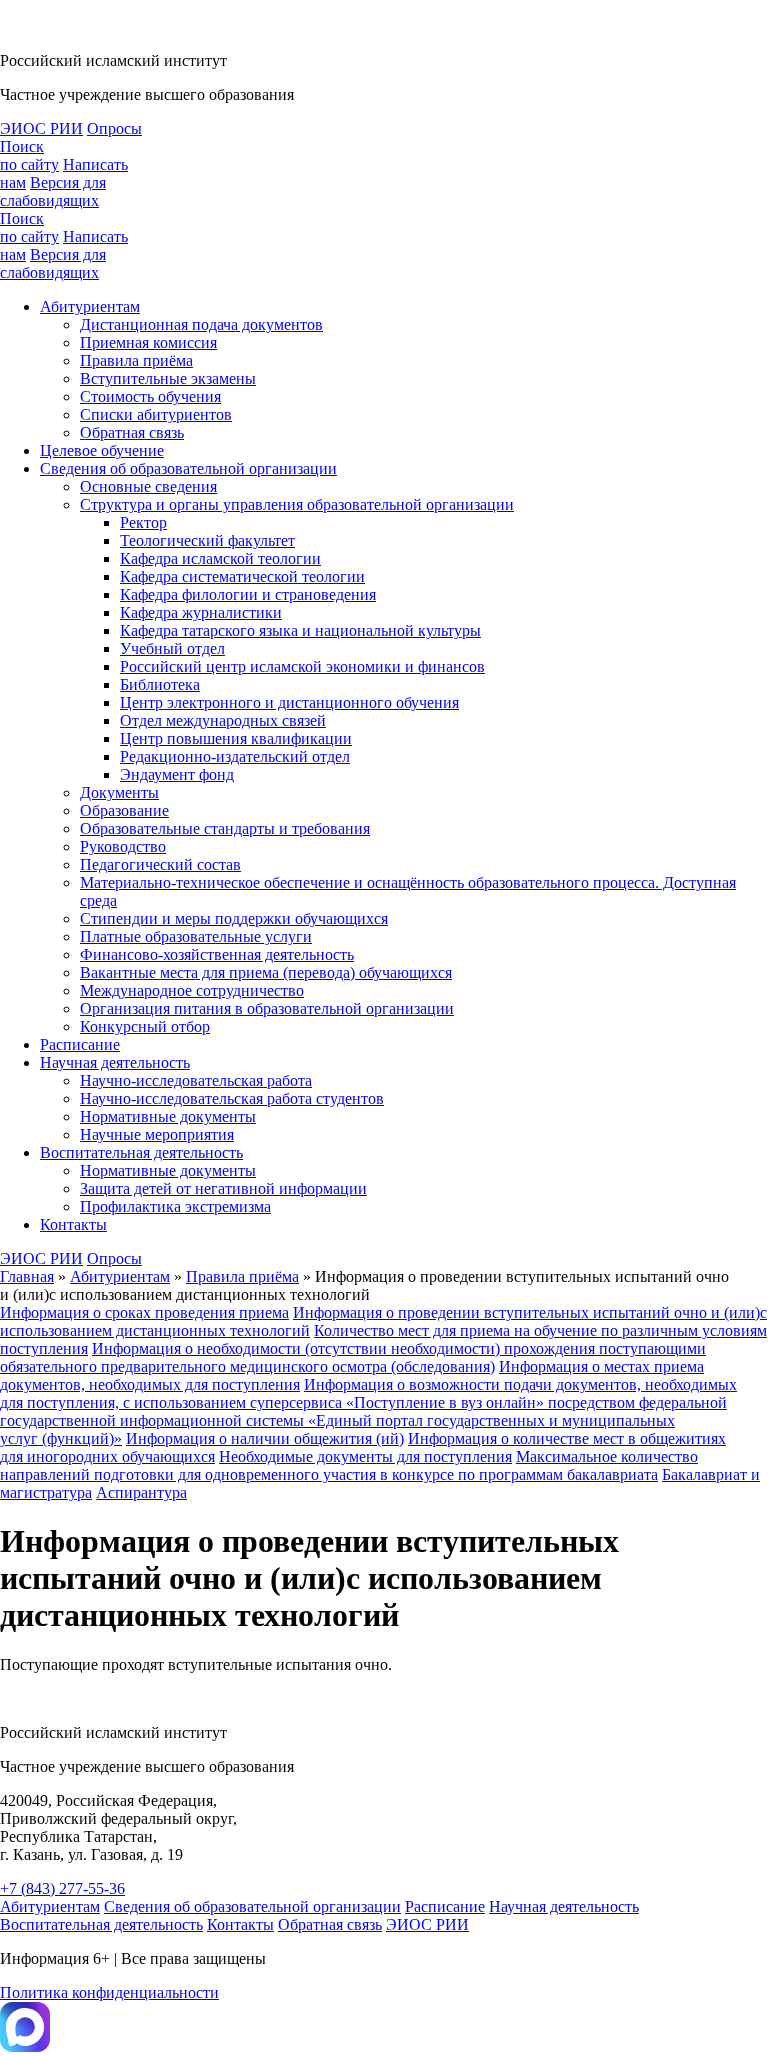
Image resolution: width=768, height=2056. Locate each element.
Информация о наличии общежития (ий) (265, 1438)
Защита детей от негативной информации (223, 1188)
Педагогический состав (160, 864)
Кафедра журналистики (201, 612)
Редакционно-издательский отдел (235, 756)
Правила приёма (136, 360)
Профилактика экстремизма (175, 1206)
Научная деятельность (115, 1062)
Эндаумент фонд (177, 774)
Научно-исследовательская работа (196, 1080)
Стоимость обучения (150, 396)
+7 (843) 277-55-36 (62, 1888)
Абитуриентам (90, 306)
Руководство (123, 846)
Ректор (143, 522)
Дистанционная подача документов (201, 324)
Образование (124, 810)
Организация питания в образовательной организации (267, 1008)
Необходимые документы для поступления (365, 1456)
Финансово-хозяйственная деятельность (217, 954)
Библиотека (160, 684)
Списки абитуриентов (156, 414)
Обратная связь (132, 432)
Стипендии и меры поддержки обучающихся (234, 918)
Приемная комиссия (148, 342)
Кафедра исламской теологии (220, 558)
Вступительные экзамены (168, 378)
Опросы (114, 128)
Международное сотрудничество (192, 990)
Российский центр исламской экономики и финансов (302, 666)
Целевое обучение (102, 450)
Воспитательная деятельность (141, 1152)
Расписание (80, 1044)
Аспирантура (141, 1492)
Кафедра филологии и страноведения (248, 594)
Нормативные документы (168, 1116)
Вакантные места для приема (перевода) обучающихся (266, 972)
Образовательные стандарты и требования (225, 828)
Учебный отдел (172, 648)
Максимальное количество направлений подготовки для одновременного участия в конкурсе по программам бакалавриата (349, 1465)
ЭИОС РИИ (41, 128)
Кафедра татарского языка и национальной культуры (300, 630)
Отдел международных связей (223, 720)
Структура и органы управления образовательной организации (297, 504)
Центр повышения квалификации (236, 738)
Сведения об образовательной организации (188, 468)
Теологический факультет (207, 540)
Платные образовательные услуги (196, 936)
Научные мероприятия (157, 1134)
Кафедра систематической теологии (242, 576)
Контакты (73, 1224)
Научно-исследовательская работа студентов (232, 1098)
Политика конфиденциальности (109, 1992)
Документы (119, 792)
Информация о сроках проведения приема (144, 1312)
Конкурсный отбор (145, 1026)
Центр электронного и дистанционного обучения (289, 702)
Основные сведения (148, 486)
